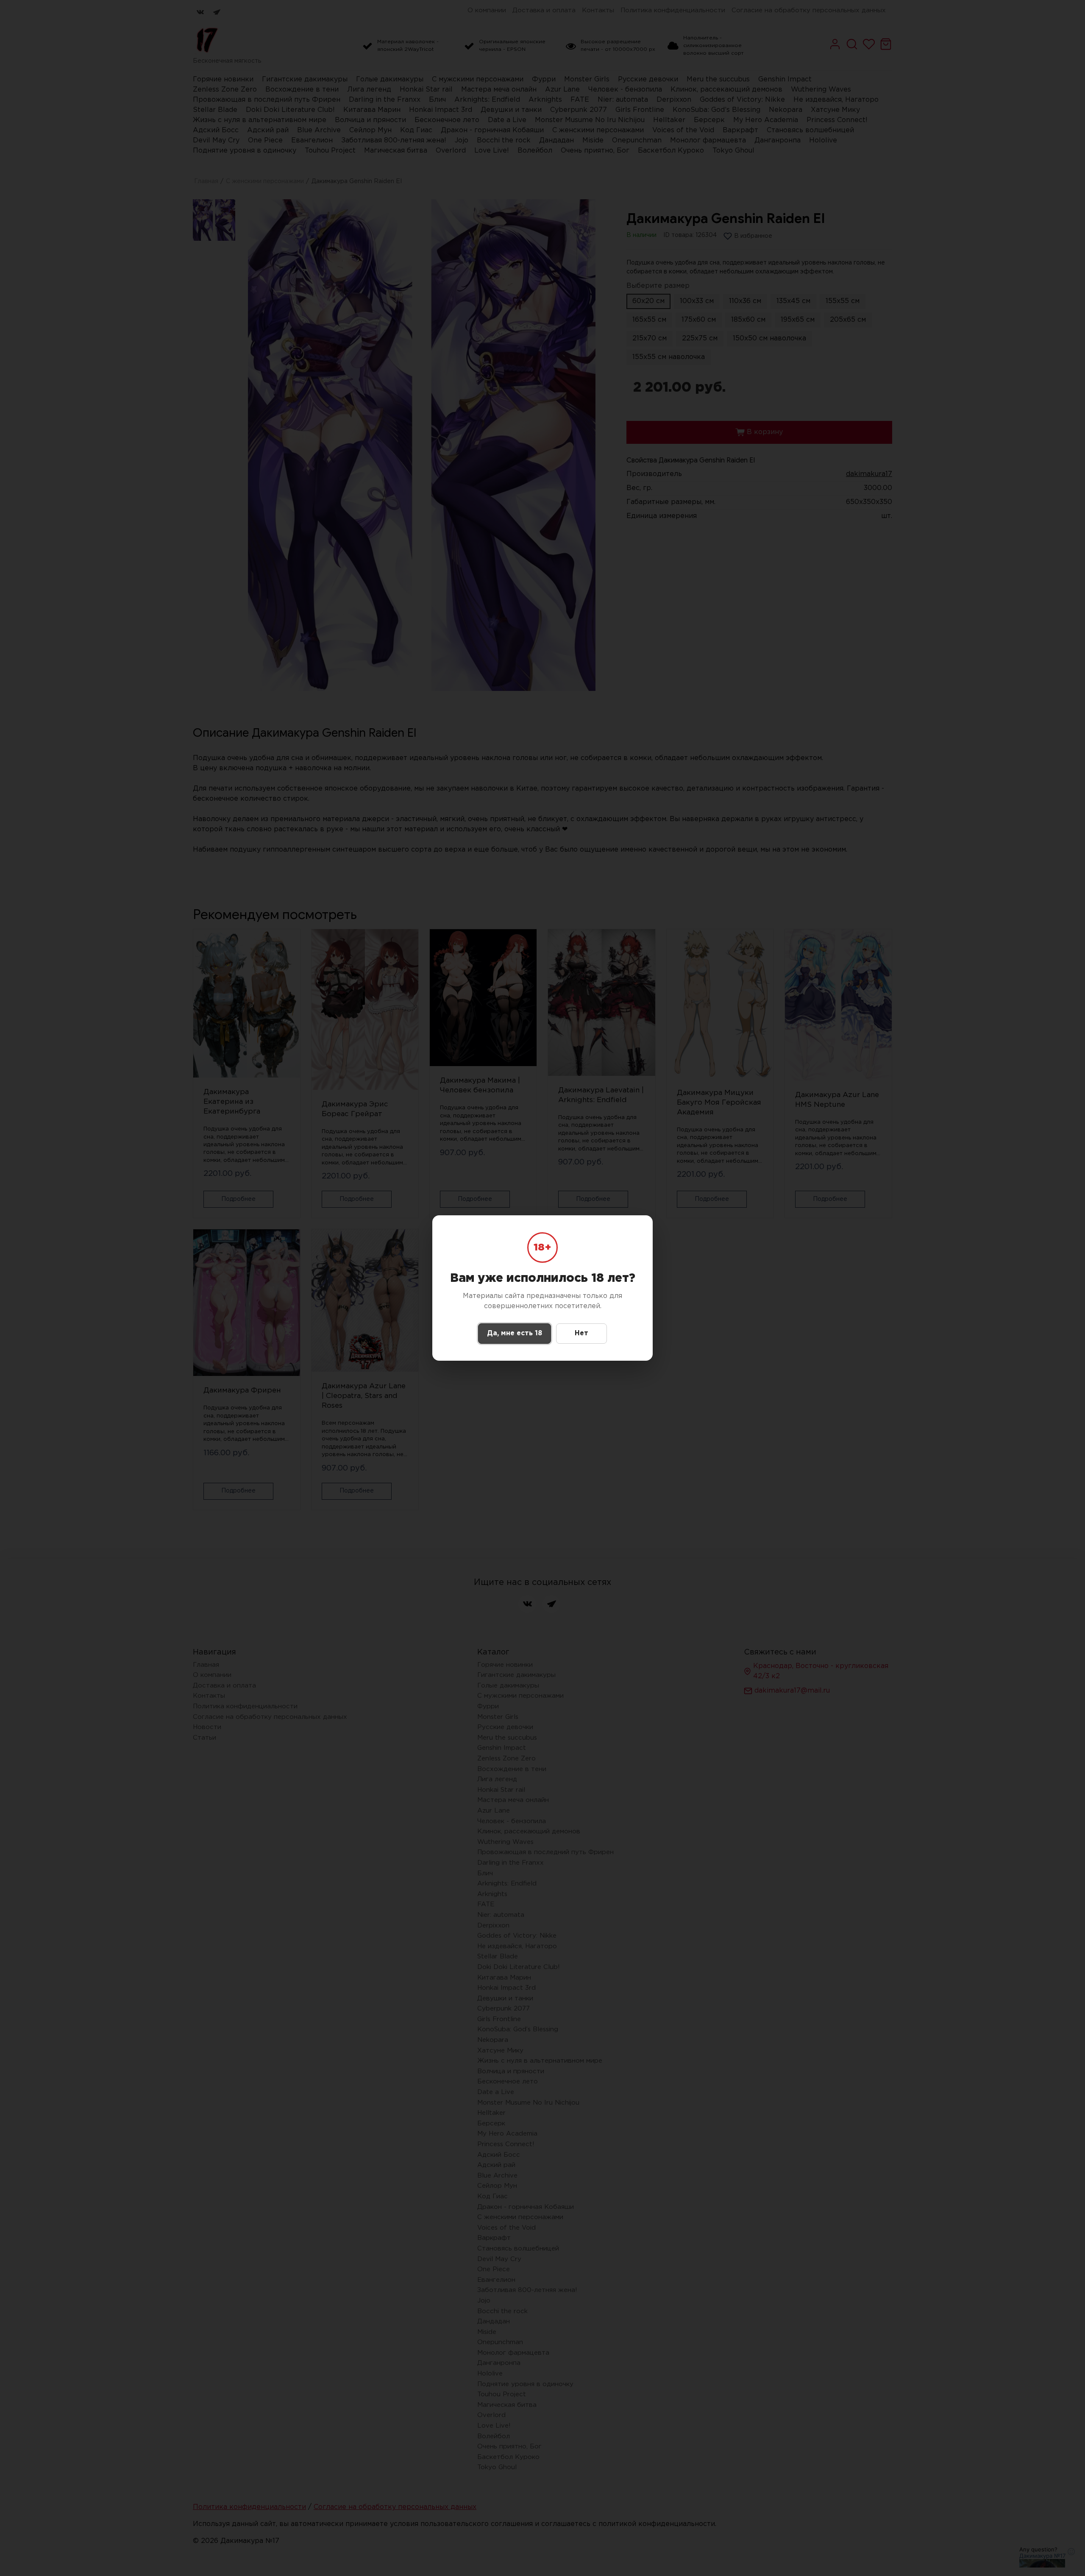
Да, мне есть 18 (515, 1333)
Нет (581, 1333)
